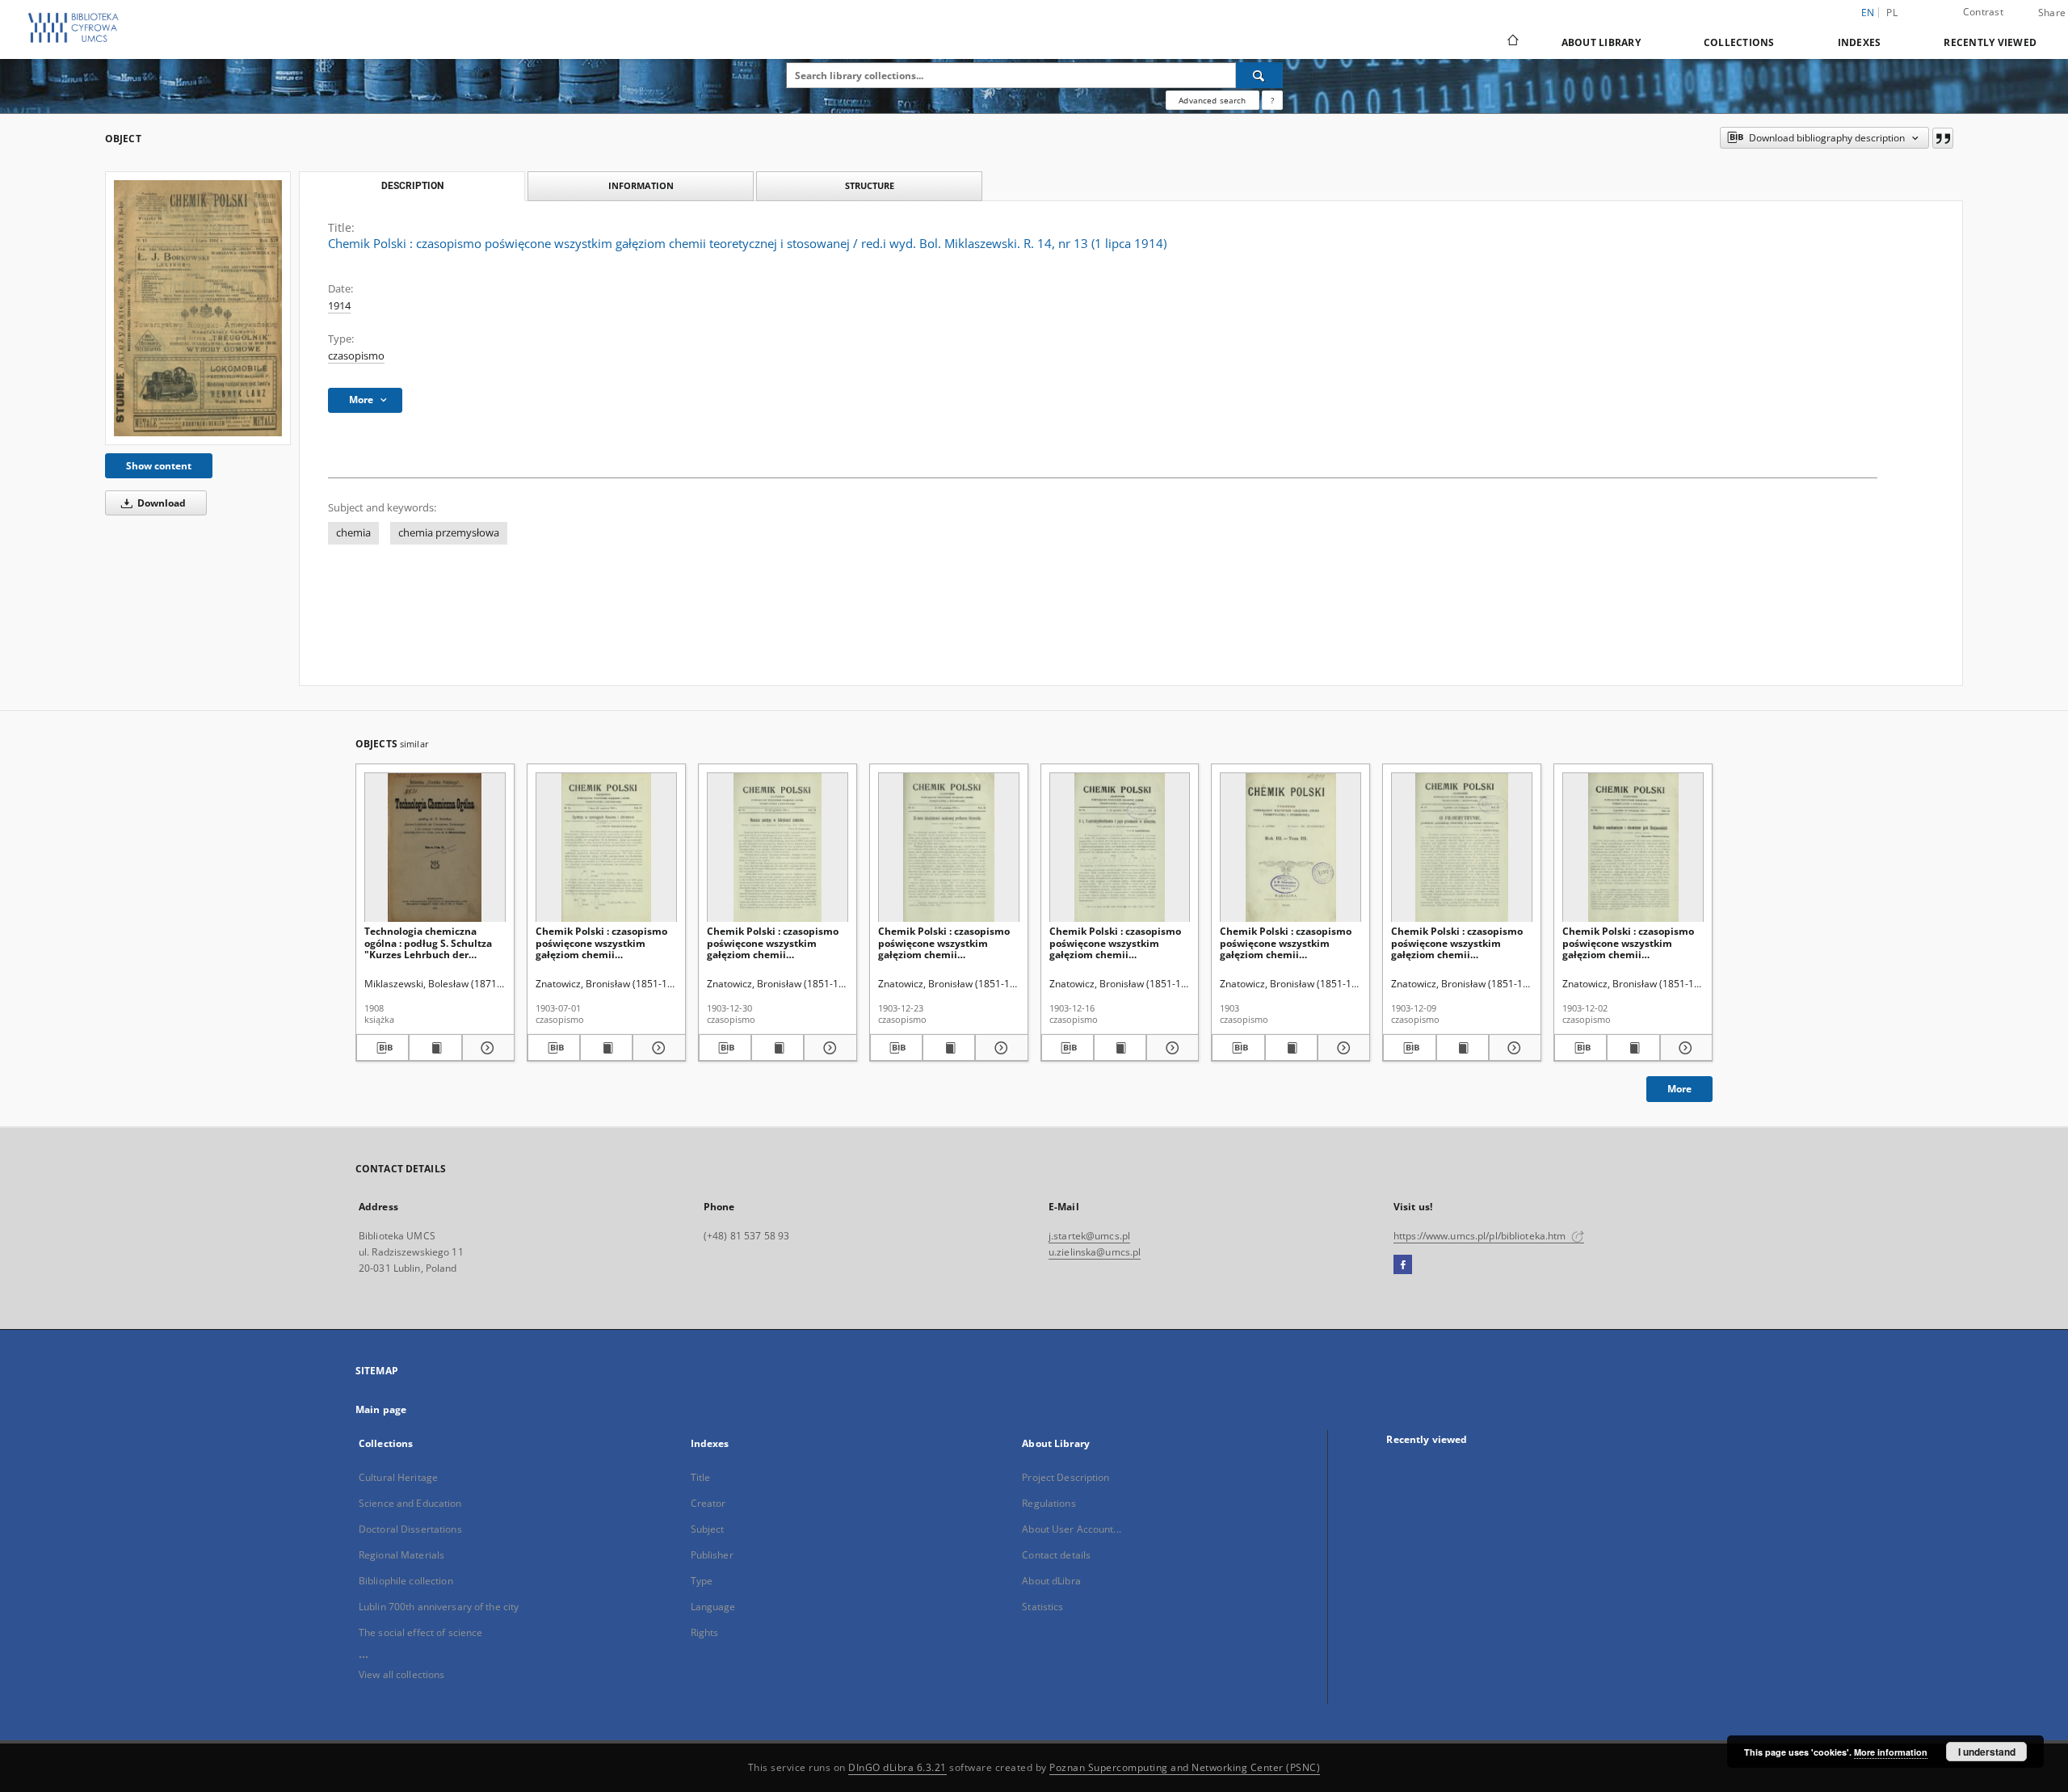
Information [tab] (641, 185)
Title (701, 1477)
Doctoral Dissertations (410, 1529)
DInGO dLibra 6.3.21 (897, 1767)
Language (713, 1607)
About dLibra (1051, 1581)
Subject (708, 1529)
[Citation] (1943, 138)
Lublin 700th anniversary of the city (439, 1607)
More (1679, 1089)
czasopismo (356, 356)
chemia (353, 533)
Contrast (1983, 12)
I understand (1987, 1752)
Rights (705, 1632)
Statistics (1042, 1607)
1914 (339, 306)
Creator (708, 1503)
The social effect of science (420, 1632)
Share (2052, 13)
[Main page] (1512, 42)
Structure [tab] (870, 185)
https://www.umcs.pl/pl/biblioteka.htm (1481, 1236)
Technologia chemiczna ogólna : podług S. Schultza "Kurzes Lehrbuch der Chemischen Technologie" (428, 942)
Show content (159, 466)
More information (1891, 1752)
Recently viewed (1990, 42)
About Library (1601, 42)
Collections (1739, 42)
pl (1892, 13)
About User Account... (1072, 1529)
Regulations (1049, 1503)
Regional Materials (401, 1555)
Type (702, 1581)
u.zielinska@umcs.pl (1095, 1252)
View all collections (401, 1674)
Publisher (712, 1555)
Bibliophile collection (406, 1581)
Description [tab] (412, 186)
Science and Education (410, 1503)
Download (160, 503)
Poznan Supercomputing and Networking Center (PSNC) (1185, 1767)
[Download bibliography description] (382, 1048)
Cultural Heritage (398, 1477)
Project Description (1066, 1477)
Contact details (1056, 1555)
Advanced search (1212, 100)
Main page (381, 1409)
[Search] (1259, 75)
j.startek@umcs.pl (1089, 1236)
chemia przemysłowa (449, 533)
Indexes (1860, 42)
